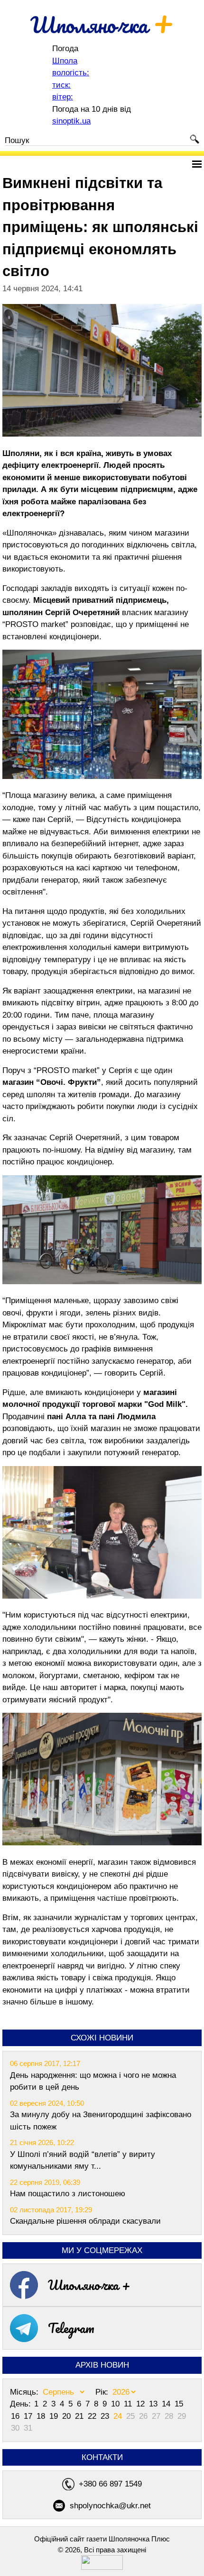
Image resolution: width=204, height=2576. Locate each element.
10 (116, 2404)
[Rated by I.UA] (102, 2567)
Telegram (71, 2328)
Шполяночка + (89, 2285)
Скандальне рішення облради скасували (85, 2221)
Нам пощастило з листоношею (68, 2194)
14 (167, 2404)
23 (106, 2416)
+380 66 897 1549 (110, 2484)
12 (142, 2404)
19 (55, 2416)
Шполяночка (102, 25)
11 (129, 2404)
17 (29, 2416)
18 (42, 2416)
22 (93, 2416)
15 (179, 2404)
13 (154, 2404)
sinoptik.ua (71, 121)
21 (80, 2416)
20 (68, 2416)
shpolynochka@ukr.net (110, 2506)
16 (16, 2416)
